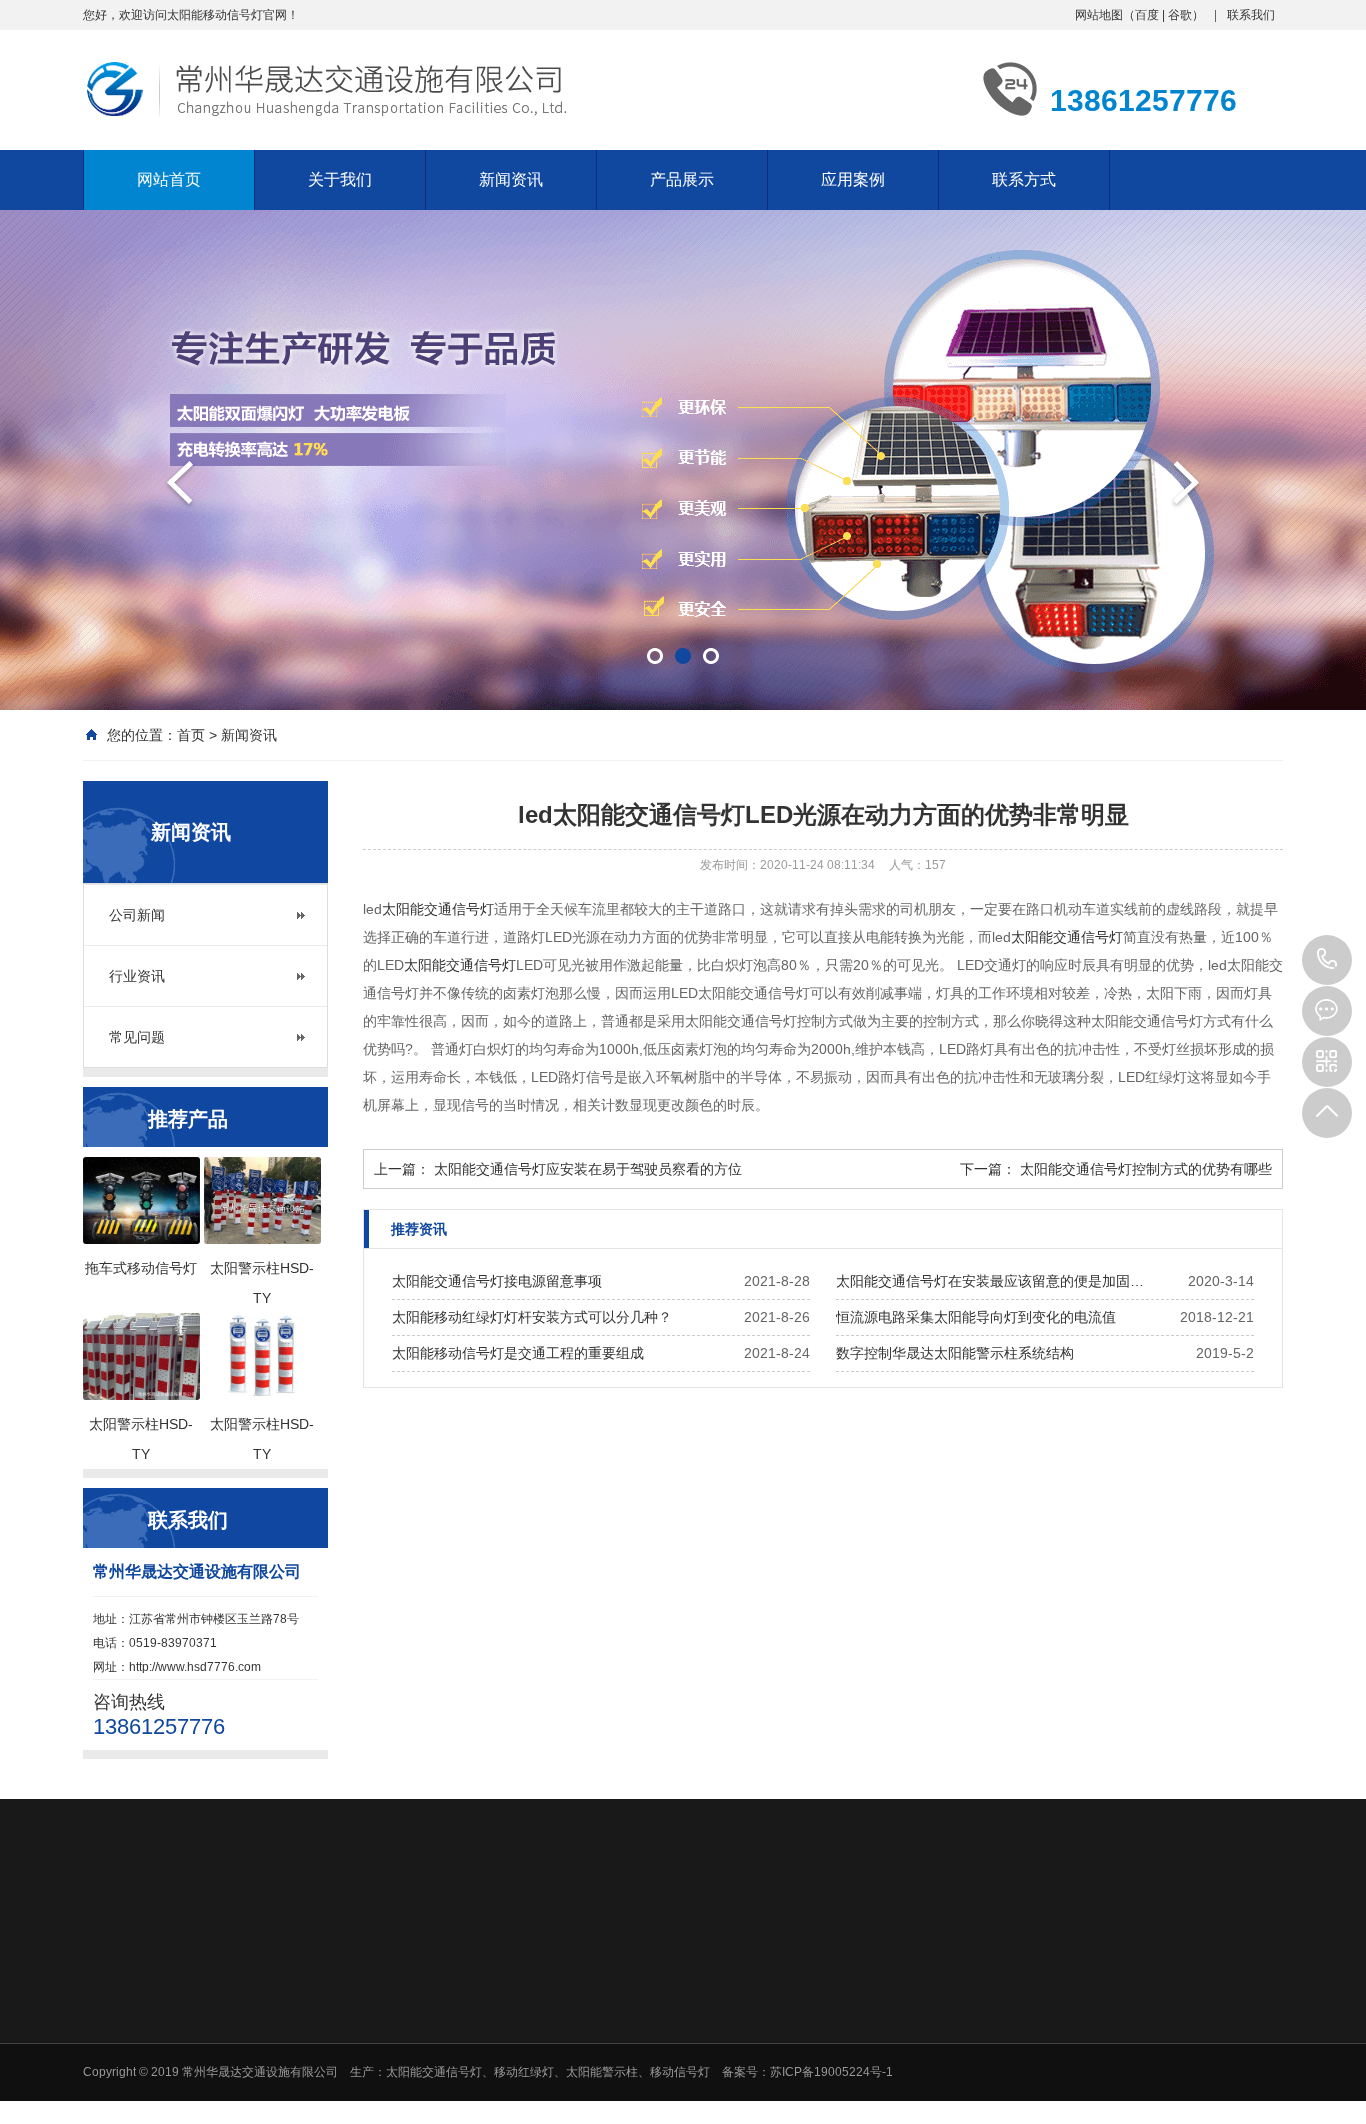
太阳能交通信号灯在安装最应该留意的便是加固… (990, 1281)
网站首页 (169, 179)
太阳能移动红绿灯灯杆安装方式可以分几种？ (532, 1317)
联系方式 (1024, 179)
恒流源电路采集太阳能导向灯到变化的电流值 (976, 1317)
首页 (191, 735)
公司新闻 (137, 915)
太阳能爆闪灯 (651, 1992)
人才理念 (1062, 1992)
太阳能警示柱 (651, 2096)
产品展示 (682, 179)
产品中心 (645, 1942)
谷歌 (1180, 15)
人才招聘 (1068, 1942)
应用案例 (853, 179)
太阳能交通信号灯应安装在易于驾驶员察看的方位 (588, 1169)
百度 (1147, 15)
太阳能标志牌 (651, 2070)
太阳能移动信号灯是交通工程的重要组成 (518, 1353)
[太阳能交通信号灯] (683, 460)
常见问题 (137, 1037)
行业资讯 (137, 976)
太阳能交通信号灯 (438, 909)
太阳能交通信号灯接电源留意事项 (497, 1281)
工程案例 (927, 1942)
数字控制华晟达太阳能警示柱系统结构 (955, 1353)
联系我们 (1251, 15)
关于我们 (340, 179)
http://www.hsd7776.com (195, 1667)
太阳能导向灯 (651, 2044)
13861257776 (1327, 960)
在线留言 (1203, 1992)
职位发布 (1062, 2018)
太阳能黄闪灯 (651, 2018)
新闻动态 (786, 1942)
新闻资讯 (511, 179)
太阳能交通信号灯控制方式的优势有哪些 (1146, 1169)
